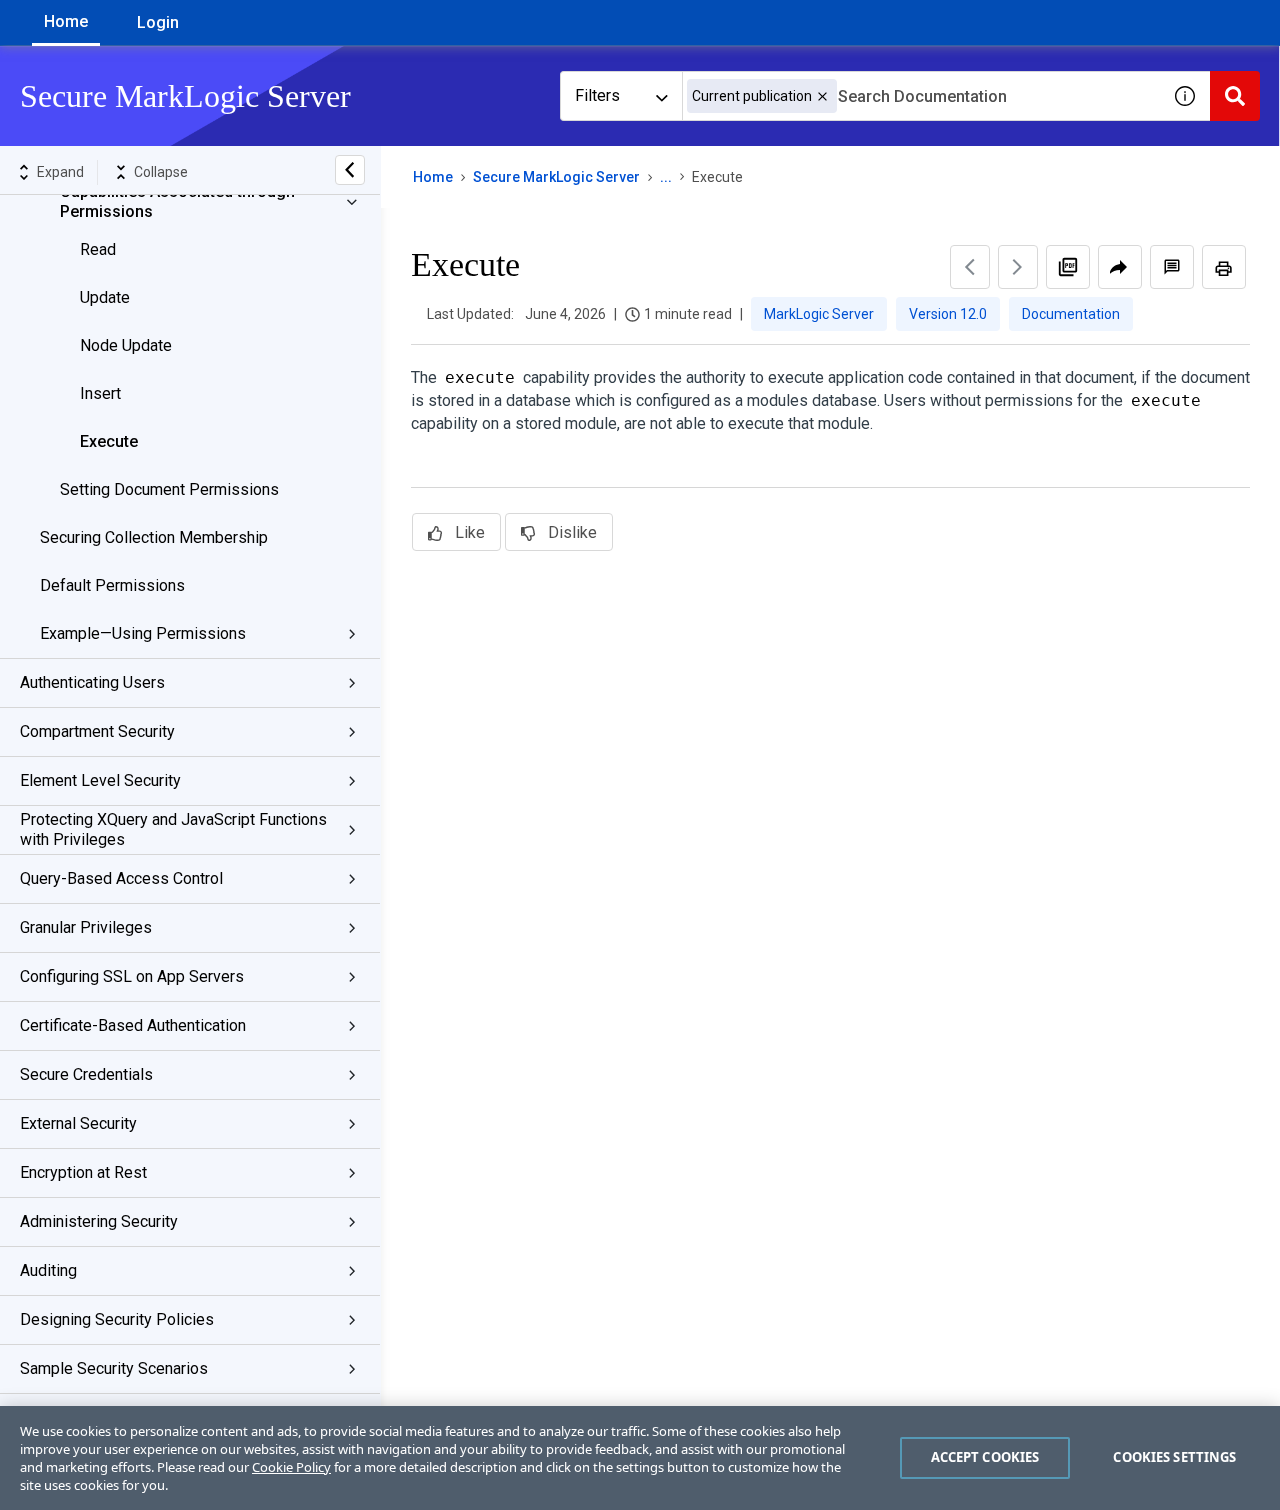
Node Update (126, 345)
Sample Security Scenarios (114, 1368)
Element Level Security (100, 780)
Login (158, 22)
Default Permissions (112, 585)
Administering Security (99, 1221)
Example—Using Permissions (143, 633)
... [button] (666, 177)
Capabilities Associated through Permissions (177, 201)
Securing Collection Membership (154, 537)
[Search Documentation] (1235, 96)
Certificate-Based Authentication (133, 1025)
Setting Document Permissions (169, 489)
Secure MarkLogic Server (556, 177)
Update (105, 297)
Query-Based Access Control (121, 878)
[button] (822, 96)
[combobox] (921, 96)
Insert (100, 393)
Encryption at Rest (83, 1172)
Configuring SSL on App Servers (132, 976)
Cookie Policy (291, 1467)
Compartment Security (97, 731)
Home (66, 21)
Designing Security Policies (117, 1319)
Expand (60, 172)
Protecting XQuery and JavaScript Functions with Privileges (173, 829)
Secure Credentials (86, 1074)
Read (98, 249)
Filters (597, 95)
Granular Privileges (86, 927)
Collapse (161, 172)
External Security (78, 1123)
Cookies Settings (1174, 1457)
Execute (109, 441)
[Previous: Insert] (970, 267)
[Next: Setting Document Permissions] (1018, 267)
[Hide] (350, 170)
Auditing (48, 1270)
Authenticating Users (92, 682)
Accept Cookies (985, 1457)
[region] (640, 1458)
